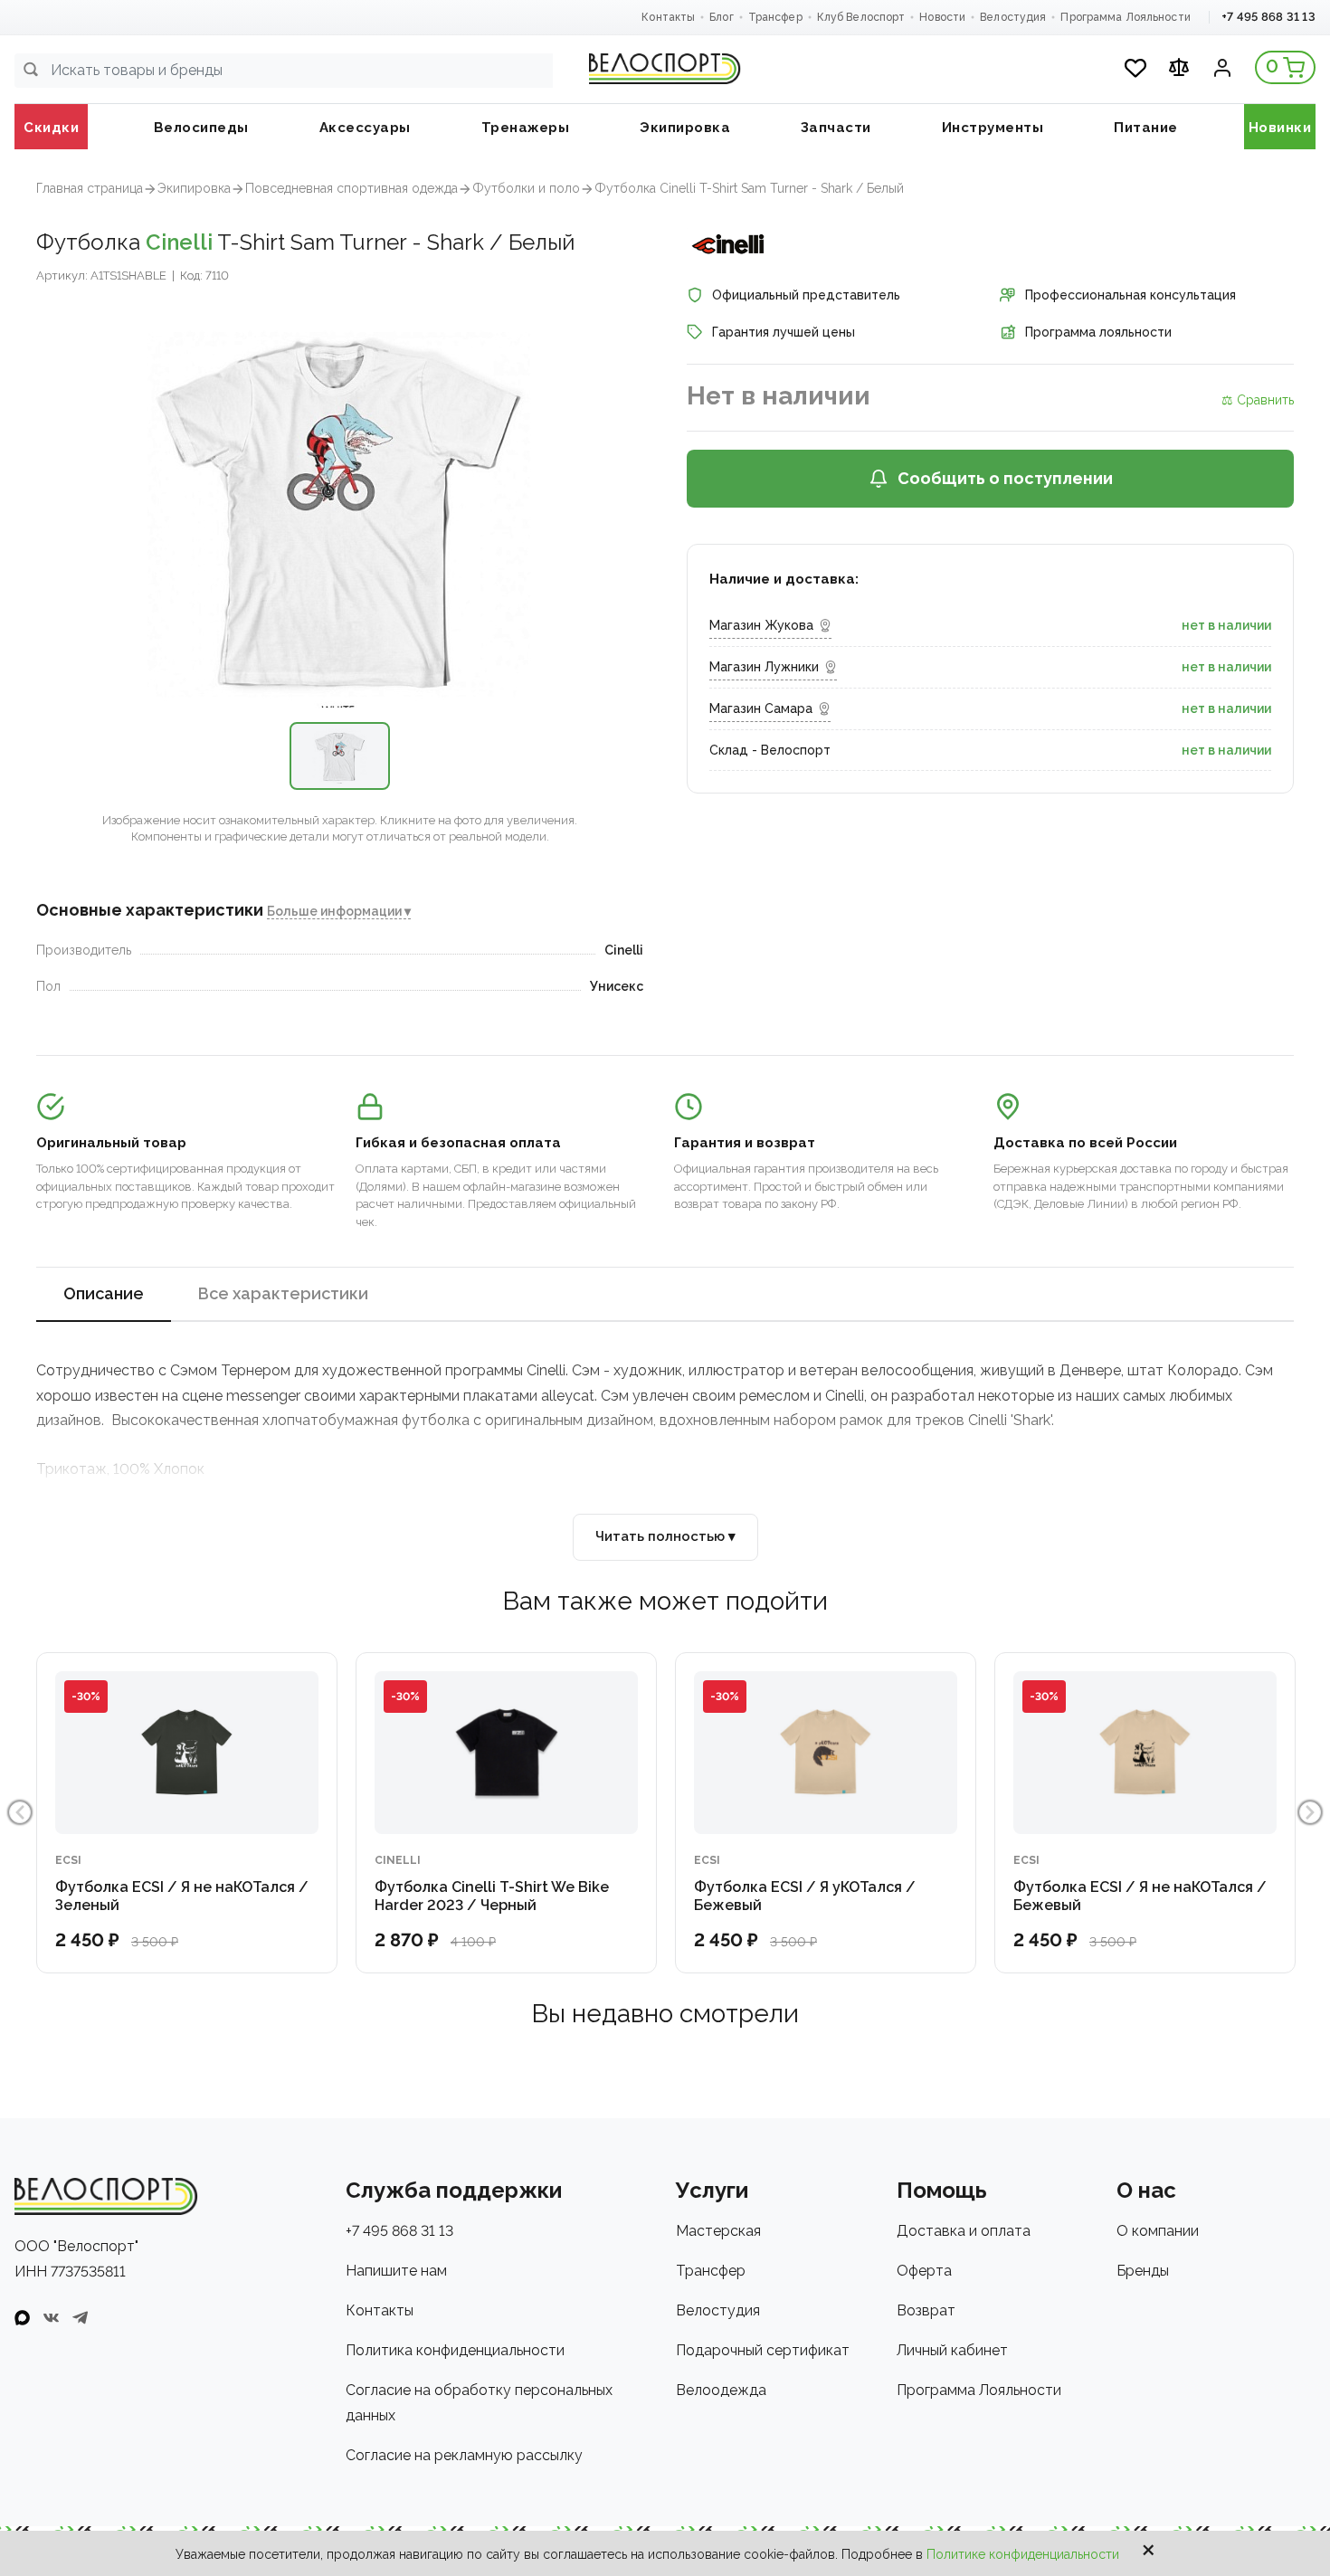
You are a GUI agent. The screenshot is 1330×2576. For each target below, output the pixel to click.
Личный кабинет (952, 2350)
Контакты (668, 17)
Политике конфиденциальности (1023, 2554)
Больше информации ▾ (339, 911)
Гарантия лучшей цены (784, 332)
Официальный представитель (806, 295)
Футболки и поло (526, 188)
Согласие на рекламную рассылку (464, 2455)
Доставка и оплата (964, 2231)
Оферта (924, 2271)
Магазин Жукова (761, 625)
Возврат (926, 2310)
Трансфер (775, 17)
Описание (104, 1293)
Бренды (1143, 2271)
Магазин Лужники (764, 667)
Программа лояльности (1098, 332)
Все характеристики (283, 1293)
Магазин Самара (761, 708)
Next (1310, 1812)
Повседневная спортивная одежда (351, 188)
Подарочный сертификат (763, 2350)
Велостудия (1013, 17)
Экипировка (194, 188)
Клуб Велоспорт (861, 17)
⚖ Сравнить (1258, 400)
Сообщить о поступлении (1005, 478)
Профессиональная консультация (1130, 295)
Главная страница (90, 188)
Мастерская (718, 2231)
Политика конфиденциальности (455, 2350)
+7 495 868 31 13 (1268, 17)
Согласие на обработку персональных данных (479, 2403)
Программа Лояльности (1125, 17)
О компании (1158, 2231)
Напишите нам (396, 2271)
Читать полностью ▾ (665, 1536)
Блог (721, 17)
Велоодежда (721, 2390)
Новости (942, 17)
